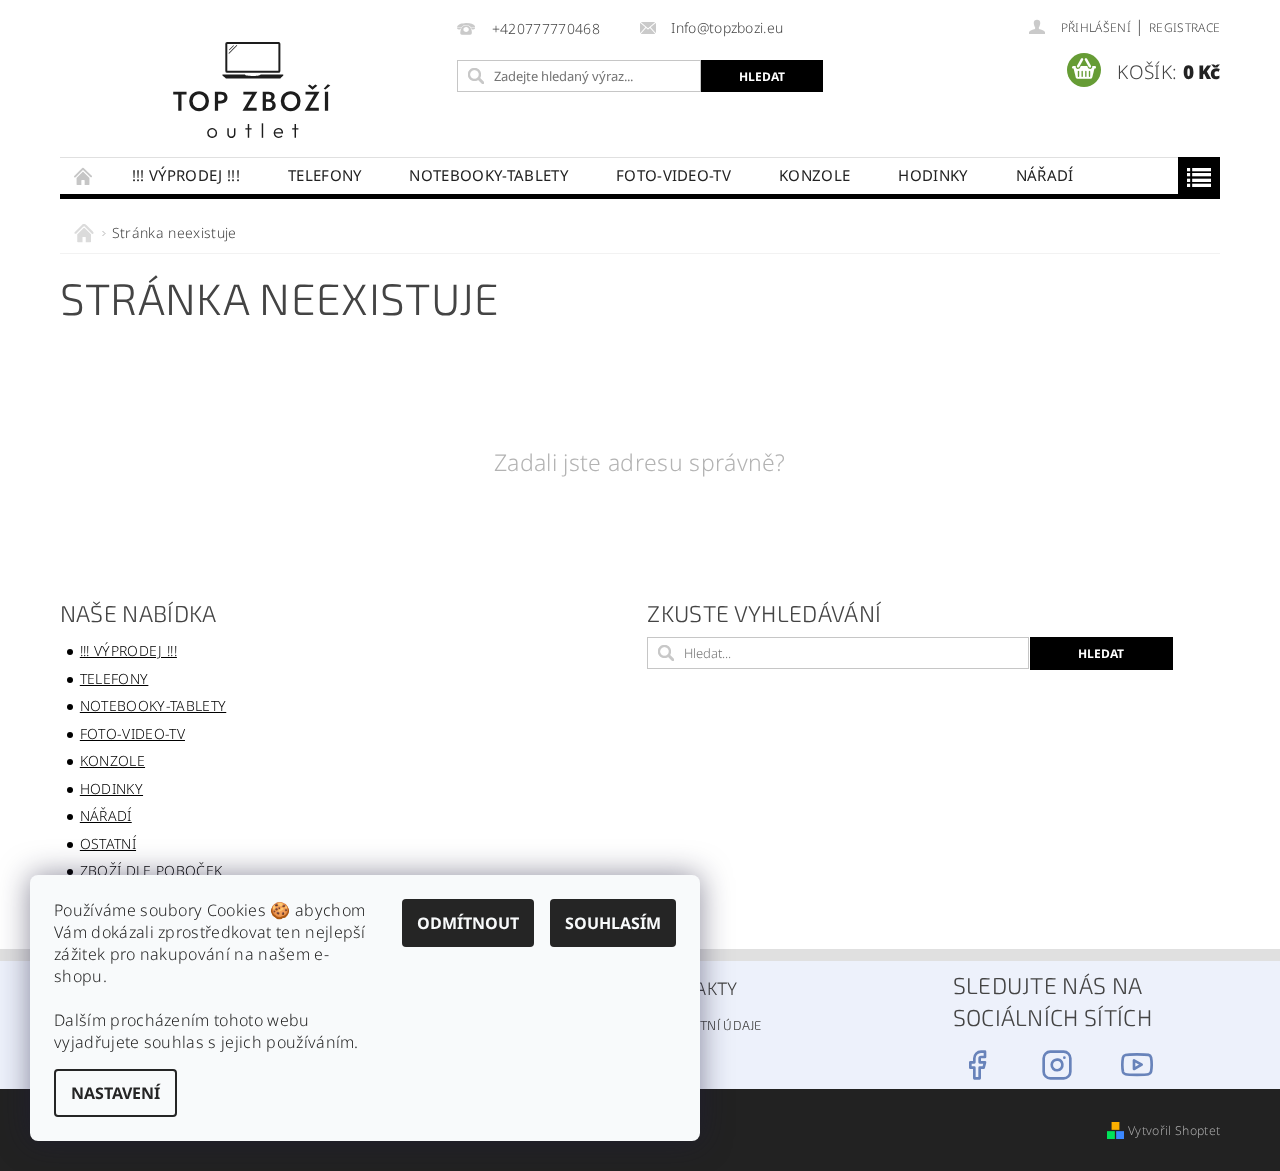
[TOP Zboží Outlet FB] (977, 1065)
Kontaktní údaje (706, 1025)
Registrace (1184, 27)
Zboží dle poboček (151, 870)
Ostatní (108, 843)
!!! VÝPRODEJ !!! (186, 175)
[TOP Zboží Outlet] (253, 88)
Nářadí (1045, 175)
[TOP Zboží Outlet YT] (1137, 1065)
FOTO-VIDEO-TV (673, 175)
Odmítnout (468, 923)
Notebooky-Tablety (488, 175)
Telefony (325, 175)
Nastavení (115, 1093)
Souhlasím (613, 923)
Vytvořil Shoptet (1174, 1130)
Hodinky (932, 175)
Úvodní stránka (84, 175)
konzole (814, 175)
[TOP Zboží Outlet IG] (1057, 1065)
